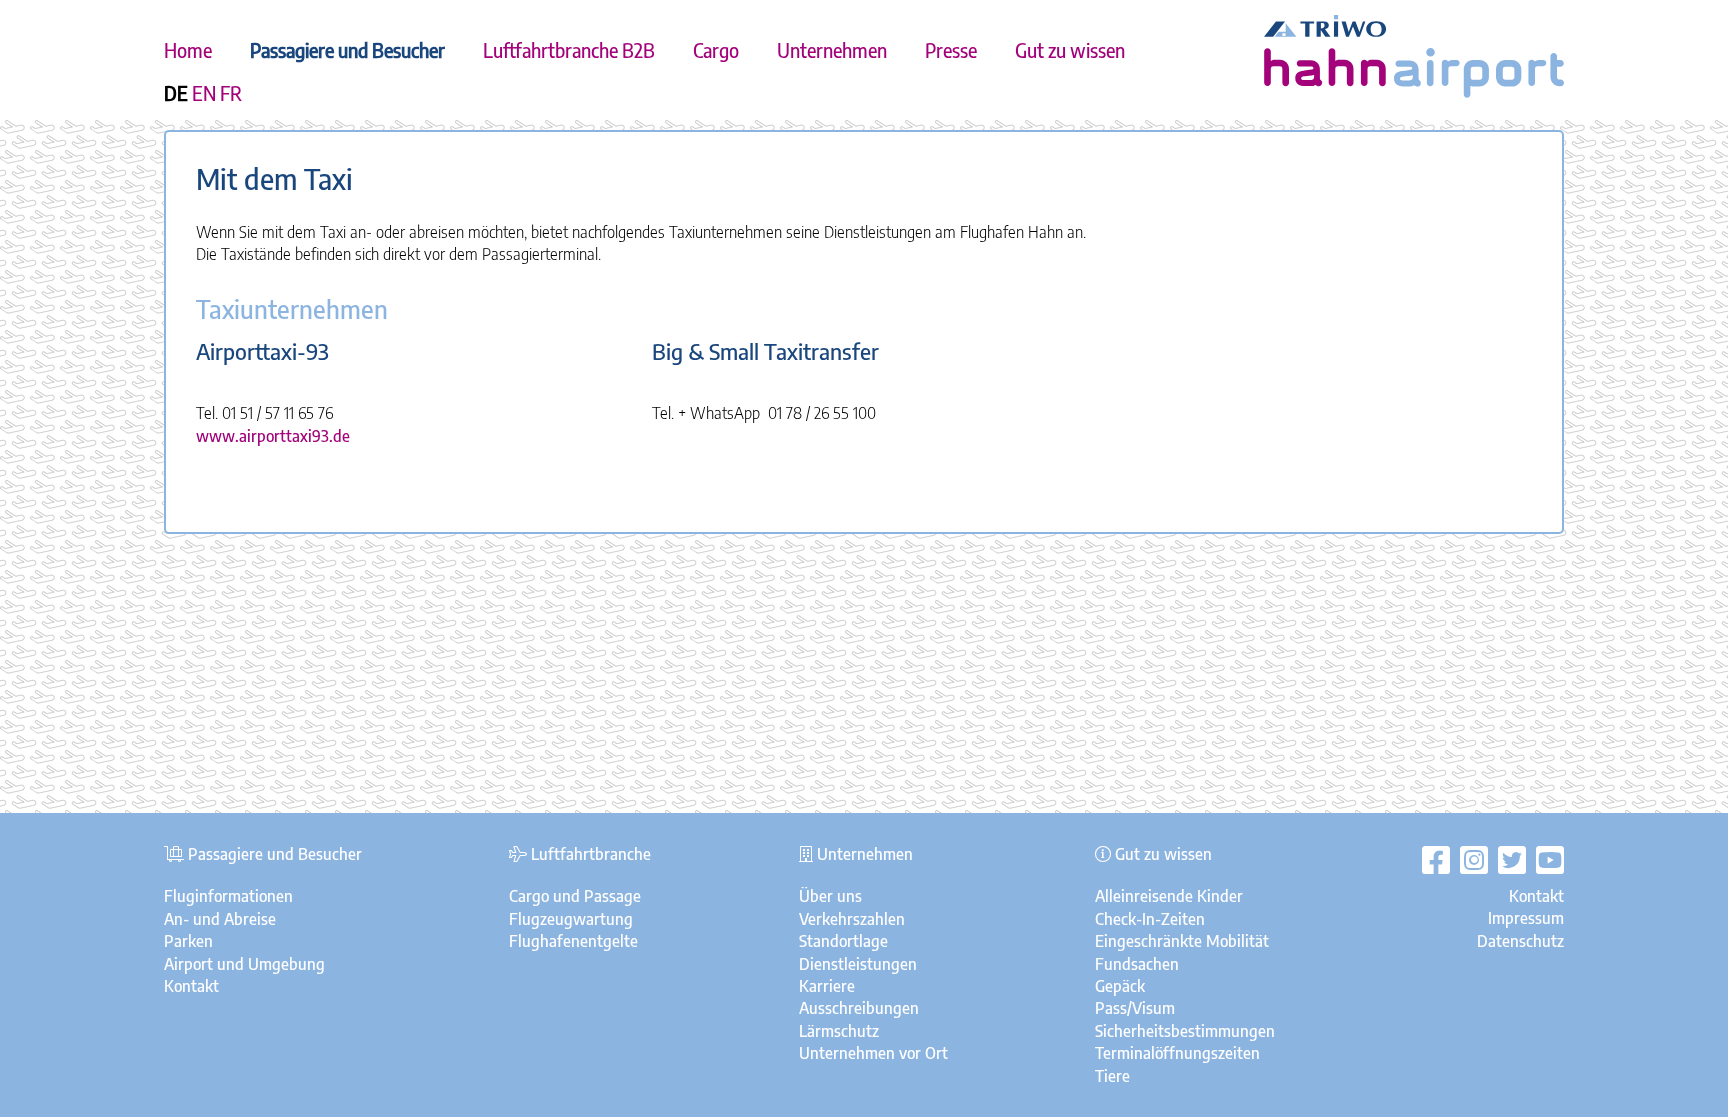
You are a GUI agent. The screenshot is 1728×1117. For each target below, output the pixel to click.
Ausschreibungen (859, 1008)
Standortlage (843, 941)
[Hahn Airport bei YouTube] (1545, 859)
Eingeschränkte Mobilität (1182, 941)
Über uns (830, 896)
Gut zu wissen (1070, 50)
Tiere (1112, 1076)
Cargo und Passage (575, 896)
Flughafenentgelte (573, 941)
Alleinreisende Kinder (1169, 896)
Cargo (716, 50)
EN (204, 93)
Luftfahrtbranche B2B (569, 50)
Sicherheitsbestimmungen (1185, 1031)
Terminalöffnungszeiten (1177, 1053)
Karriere (827, 986)
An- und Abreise (220, 919)
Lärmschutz (839, 1031)
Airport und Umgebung (244, 964)
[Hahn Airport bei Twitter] (1507, 859)
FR (231, 93)
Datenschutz (1520, 941)
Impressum (1526, 918)
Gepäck (1120, 986)
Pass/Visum (1135, 1008)
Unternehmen (832, 50)
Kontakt (191, 986)
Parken (188, 941)
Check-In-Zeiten (1150, 919)
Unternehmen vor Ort (873, 1053)
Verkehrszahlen (852, 919)
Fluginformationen (228, 896)
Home (188, 50)
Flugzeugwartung (571, 919)
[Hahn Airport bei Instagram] (1469, 859)
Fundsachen (1137, 964)
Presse (951, 50)
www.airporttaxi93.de (273, 436)
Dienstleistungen (858, 964)
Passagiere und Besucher (347, 50)
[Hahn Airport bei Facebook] (1436, 859)
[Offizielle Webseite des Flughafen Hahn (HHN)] (1414, 92)
